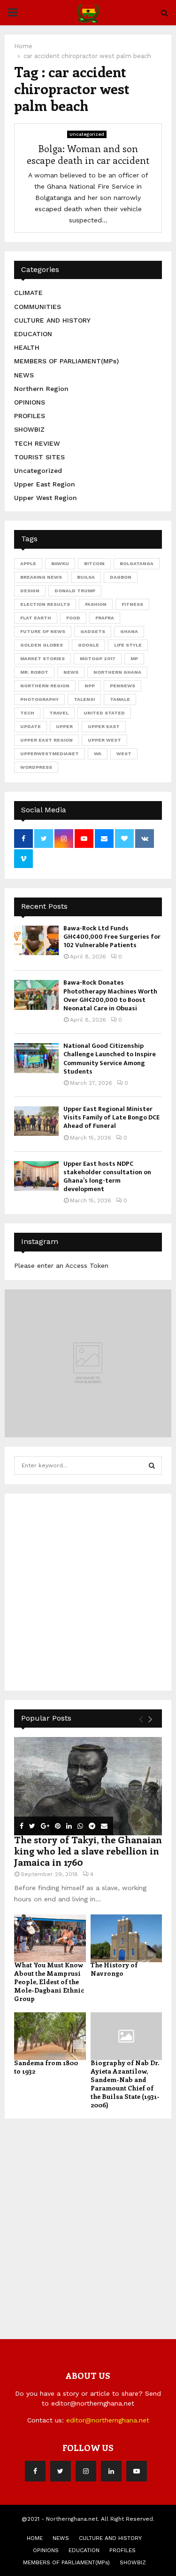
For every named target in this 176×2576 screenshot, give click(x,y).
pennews (122, 686)
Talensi (84, 699)
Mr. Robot (34, 672)
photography (39, 699)
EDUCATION (33, 334)
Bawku (60, 563)
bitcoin (94, 563)
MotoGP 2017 (98, 659)
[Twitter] (61, 2471)
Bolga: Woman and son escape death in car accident (88, 154)
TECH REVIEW (37, 443)
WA (98, 754)
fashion (96, 604)
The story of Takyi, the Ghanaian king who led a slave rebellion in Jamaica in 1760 (88, 1851)
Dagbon (121, 577)
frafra (105, 618)
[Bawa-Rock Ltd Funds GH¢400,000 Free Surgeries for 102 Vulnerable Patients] (36, 940)
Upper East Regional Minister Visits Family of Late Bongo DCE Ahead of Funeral (111, 1117)
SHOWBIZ (29, 429)
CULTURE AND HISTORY (52, 320)
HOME (35, 2538)
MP (134, 659)
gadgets (93, 631)
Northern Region (41, 389)
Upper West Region (46, 498)
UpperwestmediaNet (50, 754)
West (124, 754)
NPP (90, 686)
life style (128, 645)
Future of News (43, 631)
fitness (132, 604)
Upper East (104, 726)
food (73, 618)
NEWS (24, 375)
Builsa (86, 577)
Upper (64, 726)
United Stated (104, 713)
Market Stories (42, 659)
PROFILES (30, 416)
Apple (28, 563)
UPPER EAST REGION (46, 740)
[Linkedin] (111, 2471)
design (30, 591)
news (71, 672)
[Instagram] (86, 2471)
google (88, 645)
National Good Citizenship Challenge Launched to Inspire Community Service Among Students (110, 1059)
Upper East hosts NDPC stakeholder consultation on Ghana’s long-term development (107, 1177)
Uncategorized (87, 134)
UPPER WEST (104, 740)
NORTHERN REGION (45, 686)
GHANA (129, 631)
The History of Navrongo (114, 1969)
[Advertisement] (88, 1591)
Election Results (45, 604)
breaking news (41, 577)
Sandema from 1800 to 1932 (46, 2067)
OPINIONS (30, 402)
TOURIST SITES (39, 457)
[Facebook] (35, 2471)
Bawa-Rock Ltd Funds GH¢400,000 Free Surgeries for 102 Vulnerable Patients (112, 937)
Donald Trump (75, 591)
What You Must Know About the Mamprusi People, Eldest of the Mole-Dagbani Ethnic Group (49, 1982)
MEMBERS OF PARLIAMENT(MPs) (66, 361)
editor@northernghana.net (108, 2420)
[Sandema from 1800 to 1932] (50, 2036)
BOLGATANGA (137, 563)
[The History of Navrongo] (126, 1938)
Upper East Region (45, 484)
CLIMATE (28, 293)
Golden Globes (42, 645)
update (31, 726)
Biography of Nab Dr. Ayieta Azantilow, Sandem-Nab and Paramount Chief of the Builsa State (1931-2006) (125, 2084)
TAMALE (120, 699)
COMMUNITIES (38, 307)
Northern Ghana (117, 672)
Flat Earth (36, 618)
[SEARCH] (152, 1465)
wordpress (36, 767)
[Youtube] (137, 2471)
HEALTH (27, 347)
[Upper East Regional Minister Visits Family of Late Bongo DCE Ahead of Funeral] (36, 1121)
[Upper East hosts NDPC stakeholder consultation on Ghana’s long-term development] (36, 1176)
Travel (59, 713)
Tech (27, 713)
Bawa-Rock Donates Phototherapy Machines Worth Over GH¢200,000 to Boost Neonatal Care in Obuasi (110, 995)
